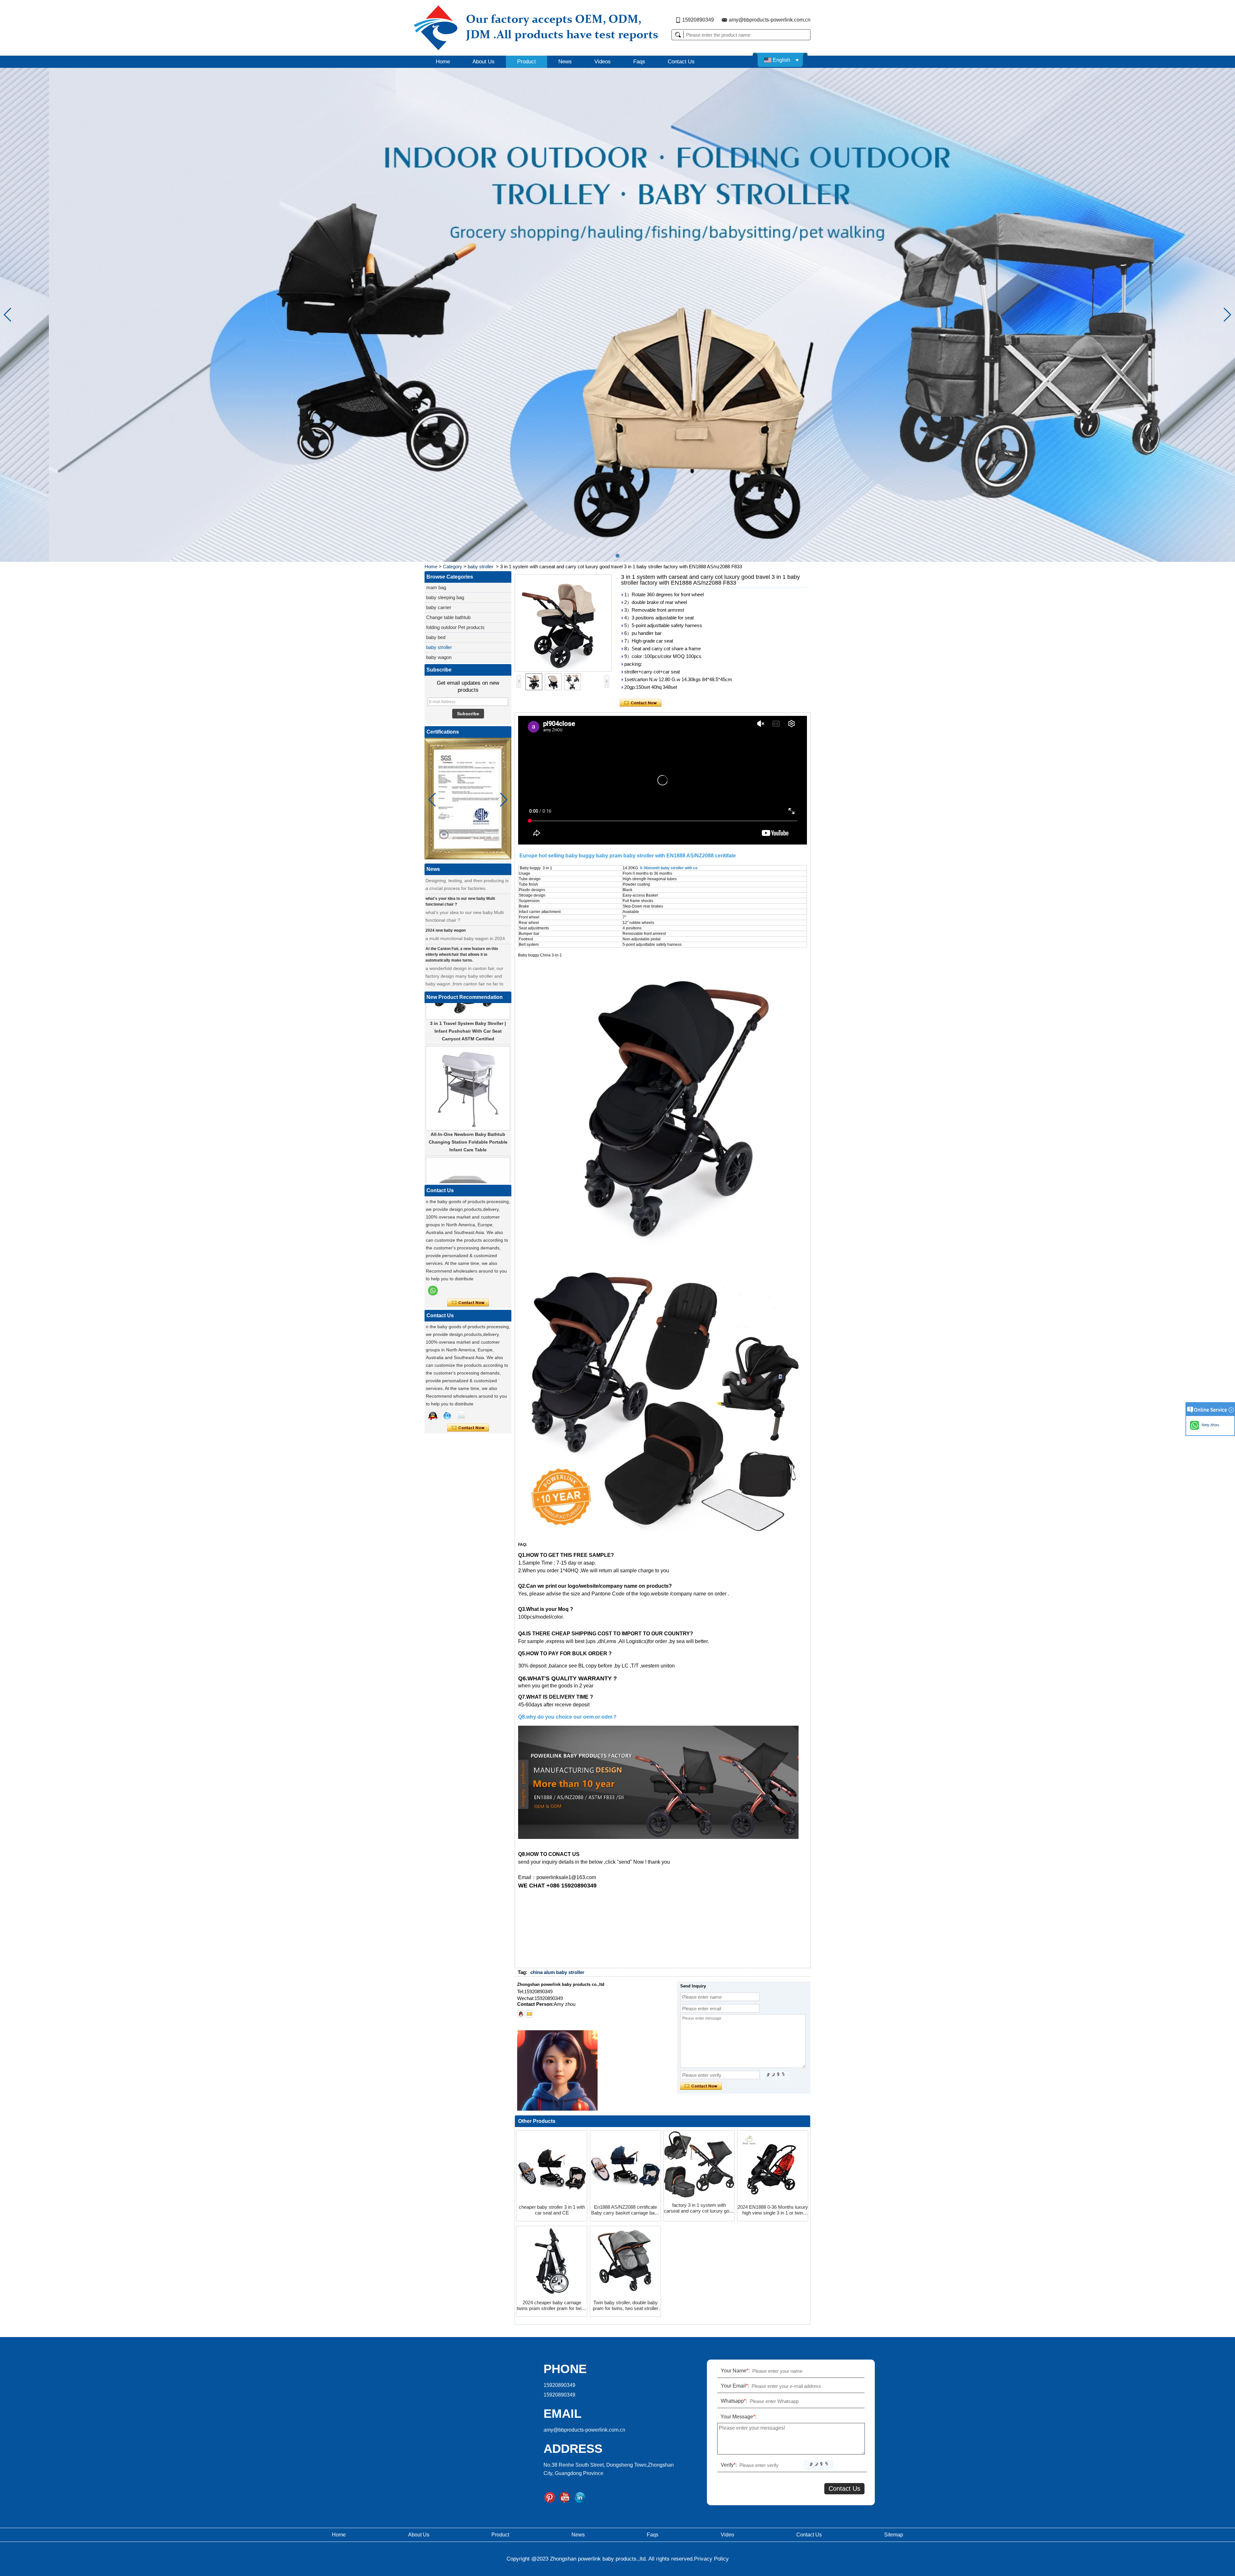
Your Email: (735, 2386)
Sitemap (894, 2535)
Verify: (729, 2465)
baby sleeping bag (445, 597)
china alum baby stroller (557, 1972)
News (565, 62)
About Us (484, 62)
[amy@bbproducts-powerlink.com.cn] (529, 2014)
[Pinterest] (550, 2498)
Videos (603, 62)
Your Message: (738, 2417)
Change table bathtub (448, 617)
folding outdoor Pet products (455, 627)
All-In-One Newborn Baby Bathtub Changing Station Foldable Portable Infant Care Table (468, 1048)
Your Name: (735, 2371)
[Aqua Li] (433, 1416)
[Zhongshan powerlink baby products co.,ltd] (562, 28)
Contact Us (681, 62)
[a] (617, 315)
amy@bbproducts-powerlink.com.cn (770, 20)
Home (443, 62)
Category (453, 566)
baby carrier (439, 607)
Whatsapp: (734, 2401)
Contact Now (468, 1303)
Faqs (639, 62)
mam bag (436, 587)
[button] (617, 556)
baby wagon (439, 657)
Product (526, 62)
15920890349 (698, 20)
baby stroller (480, 566)
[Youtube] (565, 2498)
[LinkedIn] (580, 2498)
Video (727, 2535)
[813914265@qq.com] (521, 2014)
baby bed (436, 637)
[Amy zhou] (433, 1291)
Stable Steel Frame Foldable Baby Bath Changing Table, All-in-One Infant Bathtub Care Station (468, 1159)
